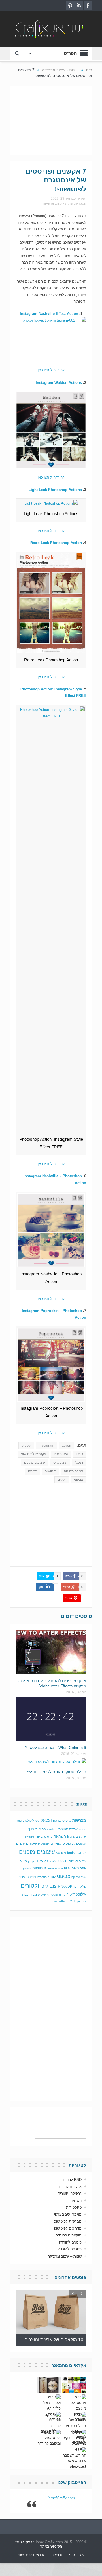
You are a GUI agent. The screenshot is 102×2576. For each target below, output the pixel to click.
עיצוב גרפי (60, 1463)
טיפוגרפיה (43, 1877)
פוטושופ (50, 1471)
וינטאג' (46, 1820)
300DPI (67, 1886)
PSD (79, 1454)
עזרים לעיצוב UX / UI (72, 1861)
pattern (63, 1901)
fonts (71, 1853)
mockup (52, 1829)
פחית (62, 1895)
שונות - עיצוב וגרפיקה (58, 203)
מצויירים (56, 1844)
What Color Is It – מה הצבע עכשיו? (56, 1748)
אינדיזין (82, 1901)
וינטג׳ (79, 1463)
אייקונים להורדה (69, 2187)
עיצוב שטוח (72, 1868)
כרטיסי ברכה (62, 1820)
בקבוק (32, 1861)
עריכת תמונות (73, 1471)
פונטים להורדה (70, 2242)
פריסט (33, 1471)
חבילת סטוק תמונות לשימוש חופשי (57, 1772)
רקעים (62, 1480)
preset (26, 1446)
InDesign (44, 1844)
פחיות (82, 1829)
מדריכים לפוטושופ (68, 2228)
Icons (71, 1836)
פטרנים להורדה (70, 2249)
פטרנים (31, 1877)
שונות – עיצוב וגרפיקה (65, 2256)
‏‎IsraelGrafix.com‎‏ (61, 2498)
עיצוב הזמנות (31, 1894)
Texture (29, 1836)
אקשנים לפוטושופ (34, 1454)
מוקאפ (45, 1895)
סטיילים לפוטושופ (28, 1821)
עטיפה (59, 1868)
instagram (46, 1446)
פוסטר (54, 1895)
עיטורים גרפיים (26, 1844)
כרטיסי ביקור (44, 1836)
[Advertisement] (51, 120)
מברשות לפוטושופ (68, 2221)
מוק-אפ (61, 1853)
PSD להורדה (72, 2180)
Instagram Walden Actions (59, 383)
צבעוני (78, 1480)
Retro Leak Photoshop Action (56, 543)
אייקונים (81, 1836)
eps (30, 1829)
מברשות (79, 1820)
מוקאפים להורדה (69, 2235)
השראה (60, 1836)
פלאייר (53, 1861)
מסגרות (41, 1829)
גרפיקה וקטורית (70, 2193)
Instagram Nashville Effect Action (49, 314)
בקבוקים (81, 1853)
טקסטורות (74, 2207)
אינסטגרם (61, 1454)
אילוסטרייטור (76, 1894)
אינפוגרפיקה (79, 1877)
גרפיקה (57, 2555)
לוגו (53, 1877)
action (66, 1446)
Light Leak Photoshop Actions (55, 490)
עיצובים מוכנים (35, 1463)
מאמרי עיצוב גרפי (68, 2214)
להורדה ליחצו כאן (51, 370)
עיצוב (51, 1868)
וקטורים (30, 1886)
